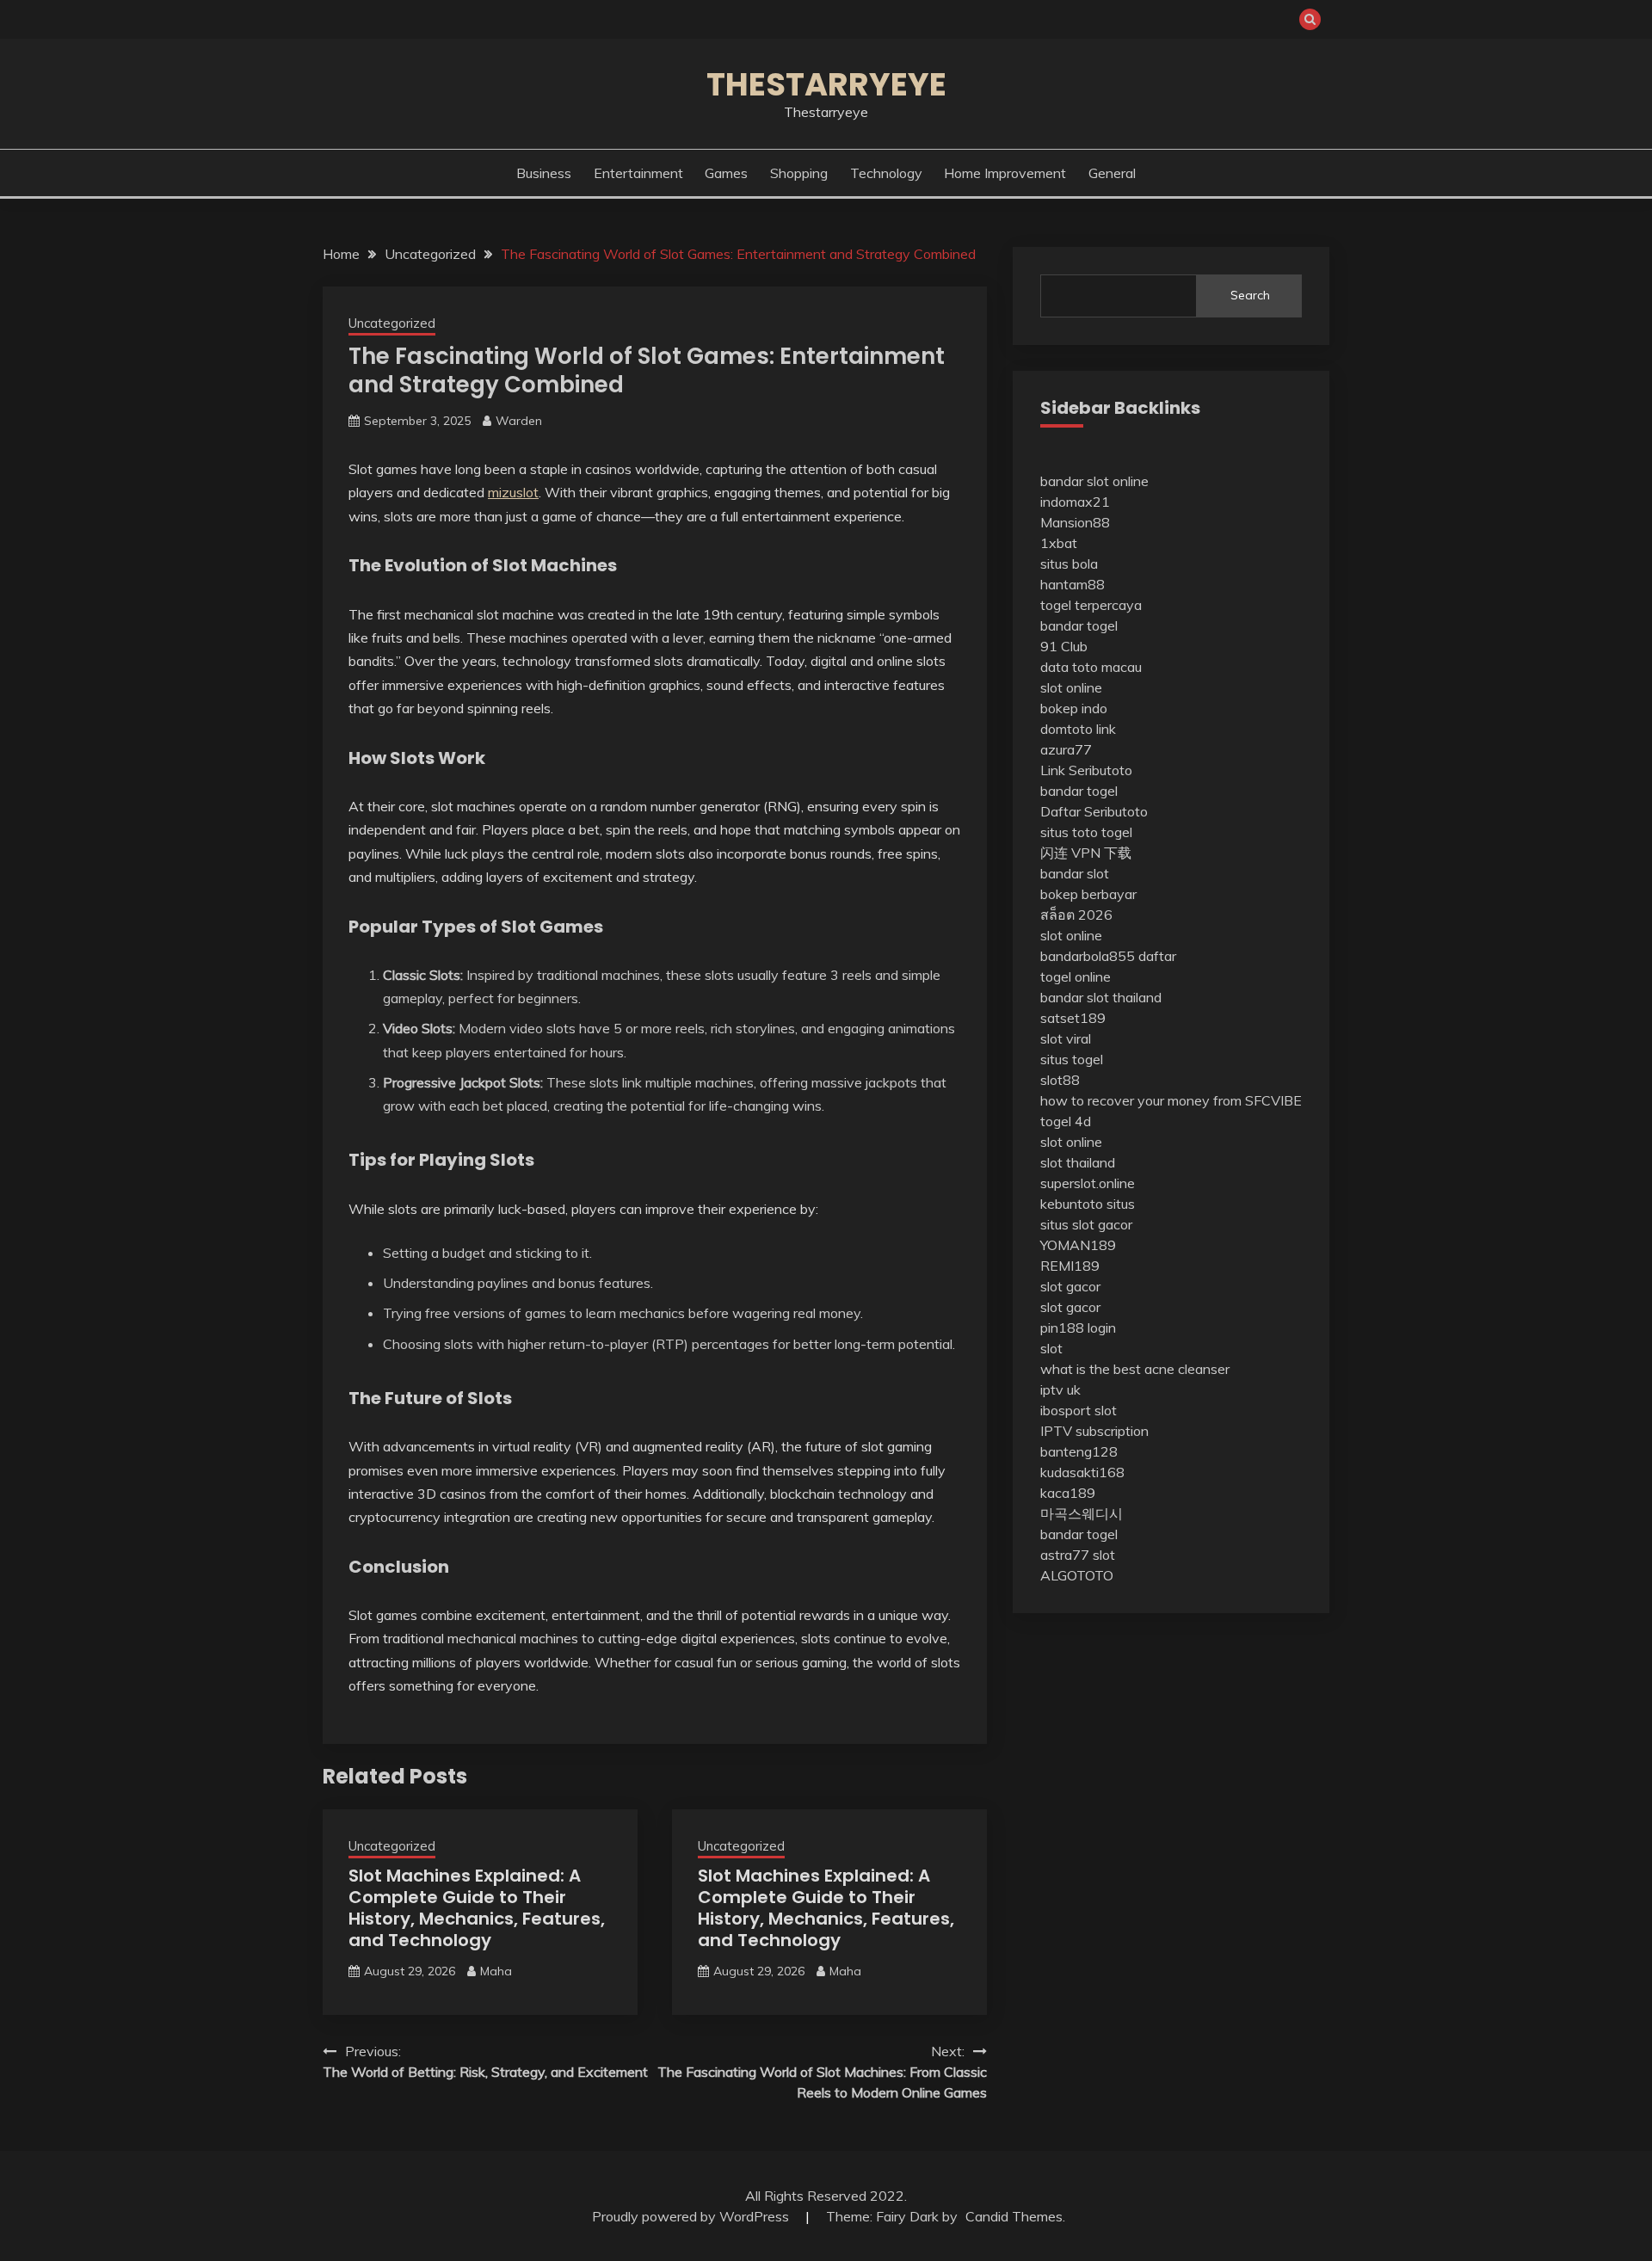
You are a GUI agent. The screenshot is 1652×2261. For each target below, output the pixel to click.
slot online (1071, 687)
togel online (1076, 976)
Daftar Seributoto (1094, 811)
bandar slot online (1094, 481)
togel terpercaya (1091, 605)
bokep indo (1074, 708)
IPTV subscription (1094, 1431)
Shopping (799, 173)
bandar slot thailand (1101, 997)
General (1112, 173)
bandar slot (1075, 873)
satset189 (1073, 1018)
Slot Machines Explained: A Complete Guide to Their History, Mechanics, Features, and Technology (477, 1908)
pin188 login (1078, 1328)
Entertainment (638, 173)
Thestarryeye (826, 84)
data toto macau (1091, 667)
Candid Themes (1014, 2216)
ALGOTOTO (1077, 1575)
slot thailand (1078, 1162)
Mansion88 (1075, 522)
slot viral (1066, 1038)
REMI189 (1070, 1266)
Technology (886, 173)
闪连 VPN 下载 (1086, 853)
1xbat (1059, 543)
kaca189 (1068, 1493)
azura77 (1066, 749)
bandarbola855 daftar (1108, 956)
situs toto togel (1086, 832)
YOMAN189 (1078, 1245)
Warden (519, 421)
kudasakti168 (1082, 1472)
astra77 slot (1078, 1555)
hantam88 (1073, 584)
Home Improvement (1005, 173)
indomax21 (1075, 502)
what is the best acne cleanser (1135, 1369)
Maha (496, 1971)
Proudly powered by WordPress (692, 2216)
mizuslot (513, 492)
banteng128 (1079, 1451)
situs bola (1069, 564)
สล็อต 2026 (1076, 915)
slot (1051, 1348)
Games (726, 173)
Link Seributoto (1086, 770)
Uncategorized (392, 323)
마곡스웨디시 (1082, 1513)
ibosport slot (1079, 1410)
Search (1250, 295)
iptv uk (1060, 1389)
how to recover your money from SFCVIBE (1171, 1100)
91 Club (1064, 646)
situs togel (1072, 1059)
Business (544, 173)
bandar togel (1079, 625)
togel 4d (1066, 1121)
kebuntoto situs (1088, 1204)
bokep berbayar (1088, 894)
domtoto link (1078, 729)
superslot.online (1088, 1183)
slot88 (1060, 1080)
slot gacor (1070, 1286)
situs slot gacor (1086, 1224)
